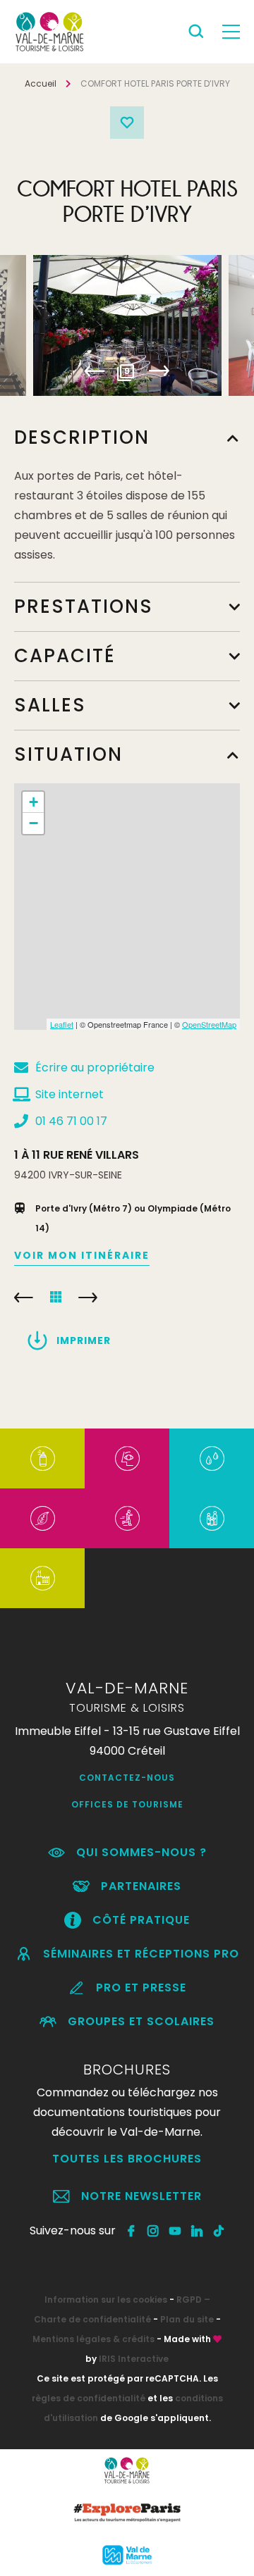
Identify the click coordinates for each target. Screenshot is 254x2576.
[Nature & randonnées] (43, 1518)
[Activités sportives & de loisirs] (127, 1518)
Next (159, 371)
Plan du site (187, 2319)
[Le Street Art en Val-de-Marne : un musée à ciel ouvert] (43, 1458)
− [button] (34, 823)
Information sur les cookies (106, 2300)
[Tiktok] (219, 2231)
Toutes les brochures (127, 2159)
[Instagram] (153, 2231)
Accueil (41, 83)
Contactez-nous (127, 1778)
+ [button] (34, 802)
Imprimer (84, 1340)
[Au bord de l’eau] (212, 1458)
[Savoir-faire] (43, 1578)
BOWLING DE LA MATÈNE (88, 1298)
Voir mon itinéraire (82, 1255)
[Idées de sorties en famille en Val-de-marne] (212, 1518)
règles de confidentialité (89, 2398)
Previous (95, 371)
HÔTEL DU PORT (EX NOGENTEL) (24, 1298)
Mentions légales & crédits (93, 2339)
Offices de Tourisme (127, 1804)
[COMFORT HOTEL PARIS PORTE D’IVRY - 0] (127, 325)
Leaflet (62, 1024)
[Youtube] (175, 2231)
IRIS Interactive (134, 2359)
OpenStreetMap (209, 1024)
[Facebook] (132, 2231)
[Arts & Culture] (127, 1458)
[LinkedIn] (197, 2231)
